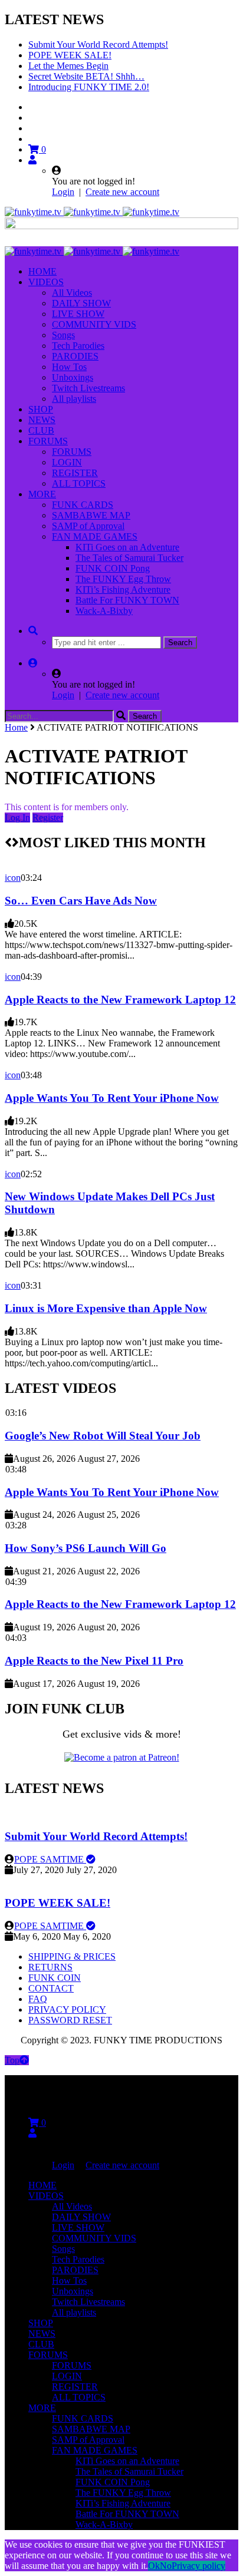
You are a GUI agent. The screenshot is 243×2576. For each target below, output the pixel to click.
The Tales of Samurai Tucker (129, 558)
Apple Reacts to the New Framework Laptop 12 (120, 1000)
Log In (17, 818)
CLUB (41, 430)
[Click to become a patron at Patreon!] (122, 1757)
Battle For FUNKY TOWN (127, 600)
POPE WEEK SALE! (70, 55)
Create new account (122, 192)
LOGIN (67, 462)
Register (48, 818)
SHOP (41, 409)
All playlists (74, 399)
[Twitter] (33, 118)
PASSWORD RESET (70, 2020)
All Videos (72, 293)
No (166, 2566)
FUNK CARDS (83, 505)
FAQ (38, 1999)
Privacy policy (198, 2566)
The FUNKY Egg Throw (123, 579)
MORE (42, 494)
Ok (154, 2566)
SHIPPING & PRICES (72, 1956)
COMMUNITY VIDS (94, 324)
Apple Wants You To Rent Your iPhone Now (112, 1098)
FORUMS (48, 441)
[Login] (32, 160)
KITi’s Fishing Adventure (123, 589)
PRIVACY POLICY (67, 2009)
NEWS (42, 420)
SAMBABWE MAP (91, 515)
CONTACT (51, 1988)
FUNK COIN (55, 1978)
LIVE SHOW (78, 314)
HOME (42, 271)
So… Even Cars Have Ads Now (81, 901)
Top (12, 2060)
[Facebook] (33, 107)
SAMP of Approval (88, 526)
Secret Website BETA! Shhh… (86, 76)
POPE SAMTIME (50, 1859)
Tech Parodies (78, 346)
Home (16, 727)
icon (13, 878)
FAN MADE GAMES (95, 536)
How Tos (69, 367)
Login (63, 192)
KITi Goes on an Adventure (127, 547)
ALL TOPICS (79, 483)
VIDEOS (46, 282)
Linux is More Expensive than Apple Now (106, 1308)
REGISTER (75, 473)
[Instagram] (33, 139)
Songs (63, 335)
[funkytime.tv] (92, 212)
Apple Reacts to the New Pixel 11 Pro (94, 1661)
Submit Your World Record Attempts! (98, 44)
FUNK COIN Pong (113, 568)
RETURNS (50, 1967)
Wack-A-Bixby (104, 611)
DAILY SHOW (81, 303)
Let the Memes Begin (68, 66)
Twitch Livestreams (88, 388)
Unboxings (73, 377)
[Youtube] (33, 128)
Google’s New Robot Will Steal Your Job (103, 1436)
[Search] (33, 631)
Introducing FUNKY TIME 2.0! (89, 87)
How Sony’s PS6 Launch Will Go (86, 1548)
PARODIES (75, 356)
